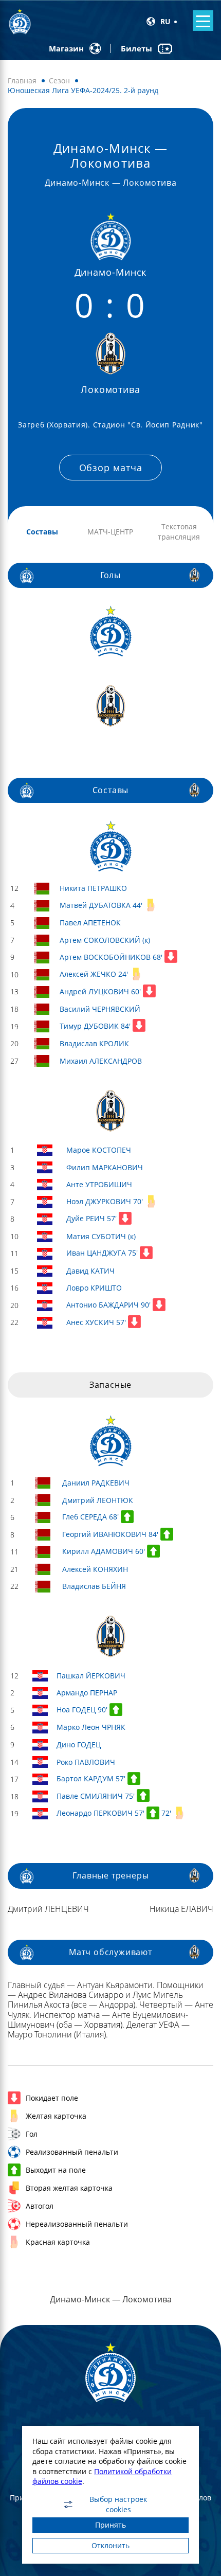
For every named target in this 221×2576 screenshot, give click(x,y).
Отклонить (110, 2545)
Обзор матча (111, 468)
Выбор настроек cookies (118, 2505)
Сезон (59, 80)
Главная (22, 80)
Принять (110, 2525)
